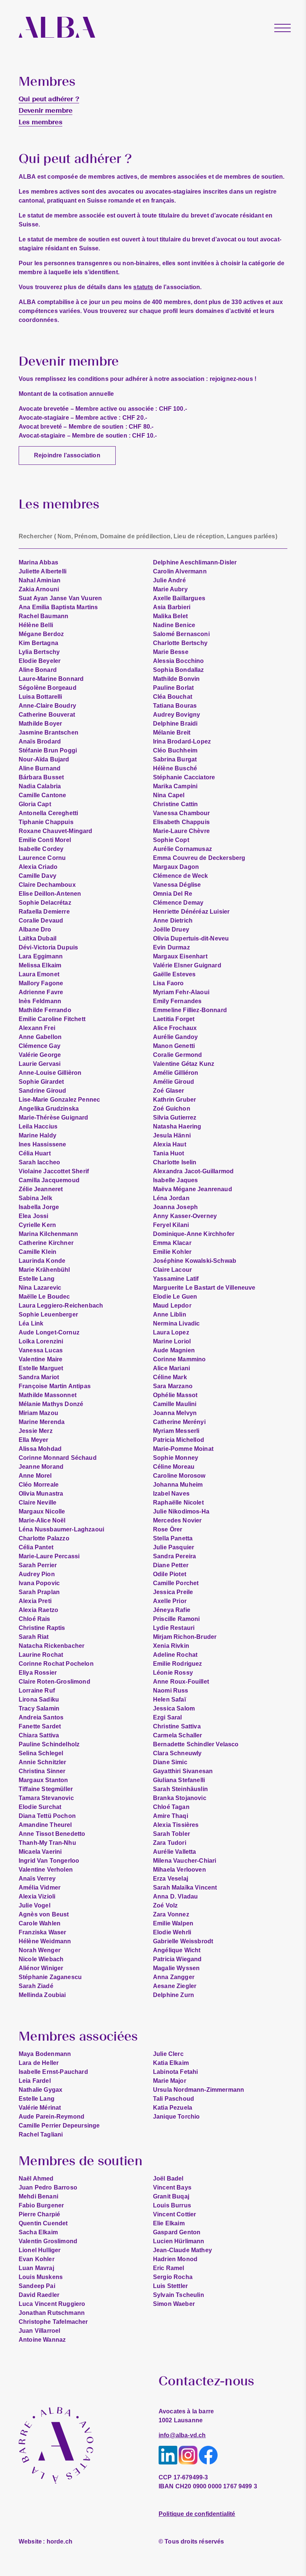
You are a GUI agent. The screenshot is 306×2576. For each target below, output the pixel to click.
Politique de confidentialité (197, 2514)
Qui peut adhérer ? (49, 99)
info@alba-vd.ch (182, 2435)
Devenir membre (46, 110)
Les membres (40, 122)
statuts (143, 287)
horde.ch (46, 2541)
